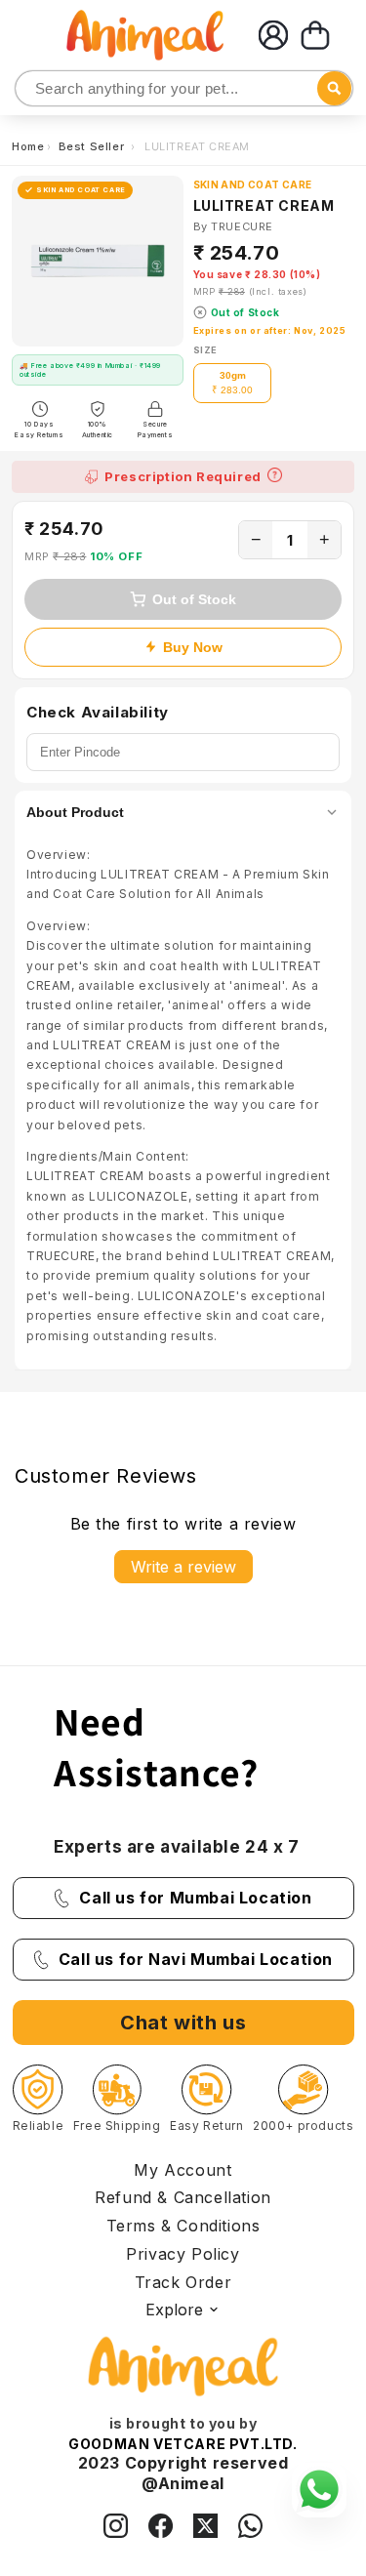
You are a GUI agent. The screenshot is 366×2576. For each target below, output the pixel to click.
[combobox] (184, 88)
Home (28, 146)
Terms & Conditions (183, 2226)
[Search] (32, 89)
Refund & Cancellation (183, 2197)
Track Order (183, 2282)
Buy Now (193, 647)
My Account (183, 2170)
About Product (75, 812)
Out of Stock (194, 599)
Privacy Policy (183, 2254)
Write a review (183, 1567)
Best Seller (93, 146)
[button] (315, 35)
